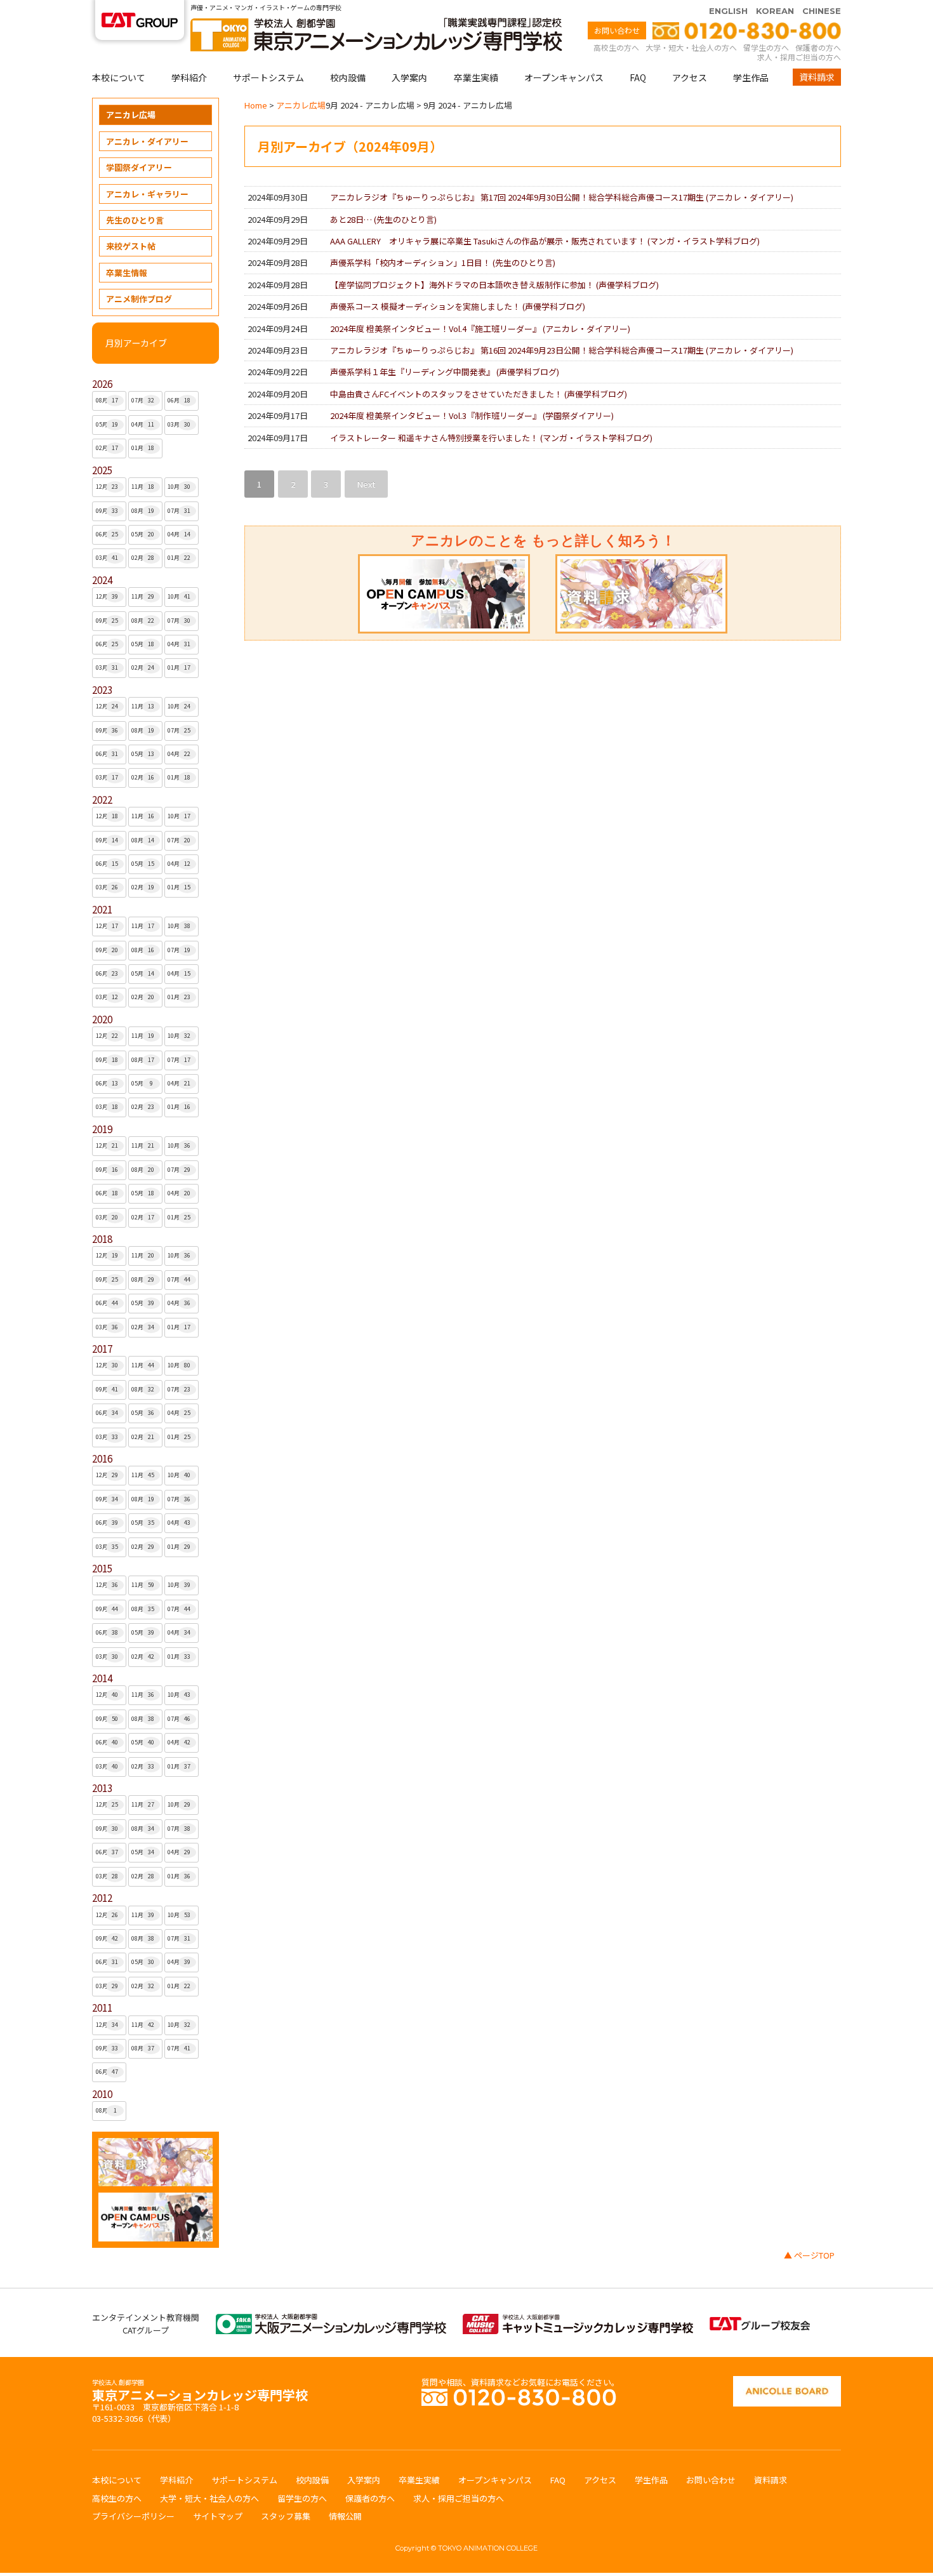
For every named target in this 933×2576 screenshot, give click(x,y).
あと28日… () (383, 219)
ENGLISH (728, 11)
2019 (102, 1129)
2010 (102, 2094)
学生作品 (751, 77)
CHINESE (822, 11)
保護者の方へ (818, 47)
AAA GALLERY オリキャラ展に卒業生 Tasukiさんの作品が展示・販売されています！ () (545, 241)
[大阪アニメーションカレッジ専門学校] (331, 2320)
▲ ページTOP (809, 2255)
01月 (143, 448)
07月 (143, 400)
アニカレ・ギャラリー (147, 194)
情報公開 (345, 2516)
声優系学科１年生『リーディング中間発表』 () (445, 372)
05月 (107, 424)
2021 (102, 909)
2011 (102, 2008)
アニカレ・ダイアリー (147, 141)
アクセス (690, 77)
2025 (102, 470)
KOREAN (775, 11)
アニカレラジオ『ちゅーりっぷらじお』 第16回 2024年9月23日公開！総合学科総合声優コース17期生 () (562, 350)
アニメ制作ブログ (139, 299)
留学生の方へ (766, 47)
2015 (102, 1568)
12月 (107, 487)
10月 (179, 487)
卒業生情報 (127, 273)
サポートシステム (268, 77)
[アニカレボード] (787, 2382)
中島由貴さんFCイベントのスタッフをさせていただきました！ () (479, 394)
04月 (143, 424)
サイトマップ (218, 2516)
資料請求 (817, 77)
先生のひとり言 (135, 220)
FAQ (638, 77)
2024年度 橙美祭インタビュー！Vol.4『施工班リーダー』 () (480, 329)
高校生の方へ (616, 47)
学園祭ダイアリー (139, 167)
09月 (107, 511)
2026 (102, 384)
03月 (179, 424)
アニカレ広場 (131, 115)
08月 (107, 400)
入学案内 (409, 77)
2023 (102, 690)
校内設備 (348, 77)
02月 (107, 448)
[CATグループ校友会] (760, 2323)
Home (256, 105)
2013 (102, 1788)
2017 (102, 1349)
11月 (143, 487)
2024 (102, 580)
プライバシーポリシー (133, 2516)
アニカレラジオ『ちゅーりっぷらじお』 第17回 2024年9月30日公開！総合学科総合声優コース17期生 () (562, 197)
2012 (102, 1898)
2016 (102, 1458)
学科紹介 (189, 77)
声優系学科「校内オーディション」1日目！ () (443, 262)
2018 (102, 1239)
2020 (102, 1019)
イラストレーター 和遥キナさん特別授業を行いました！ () (491, 438)
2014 (102, 1678)
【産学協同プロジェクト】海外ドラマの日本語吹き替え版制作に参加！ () (494, 285)
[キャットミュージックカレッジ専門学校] (578, 2320)
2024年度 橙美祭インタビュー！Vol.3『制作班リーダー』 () (472, 415)
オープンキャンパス (564, 77)
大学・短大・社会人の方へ (691, 47)
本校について (119, 77)
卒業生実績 (476, 77)
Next (366, 484)
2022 (102, 800)
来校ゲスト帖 (131, 246)
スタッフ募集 (286, 2516)
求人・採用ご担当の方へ (799, 57)
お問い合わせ (617, 30)
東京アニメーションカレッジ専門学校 (200, 2392)
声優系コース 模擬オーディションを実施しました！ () (458, 306)
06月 (179, 400)
